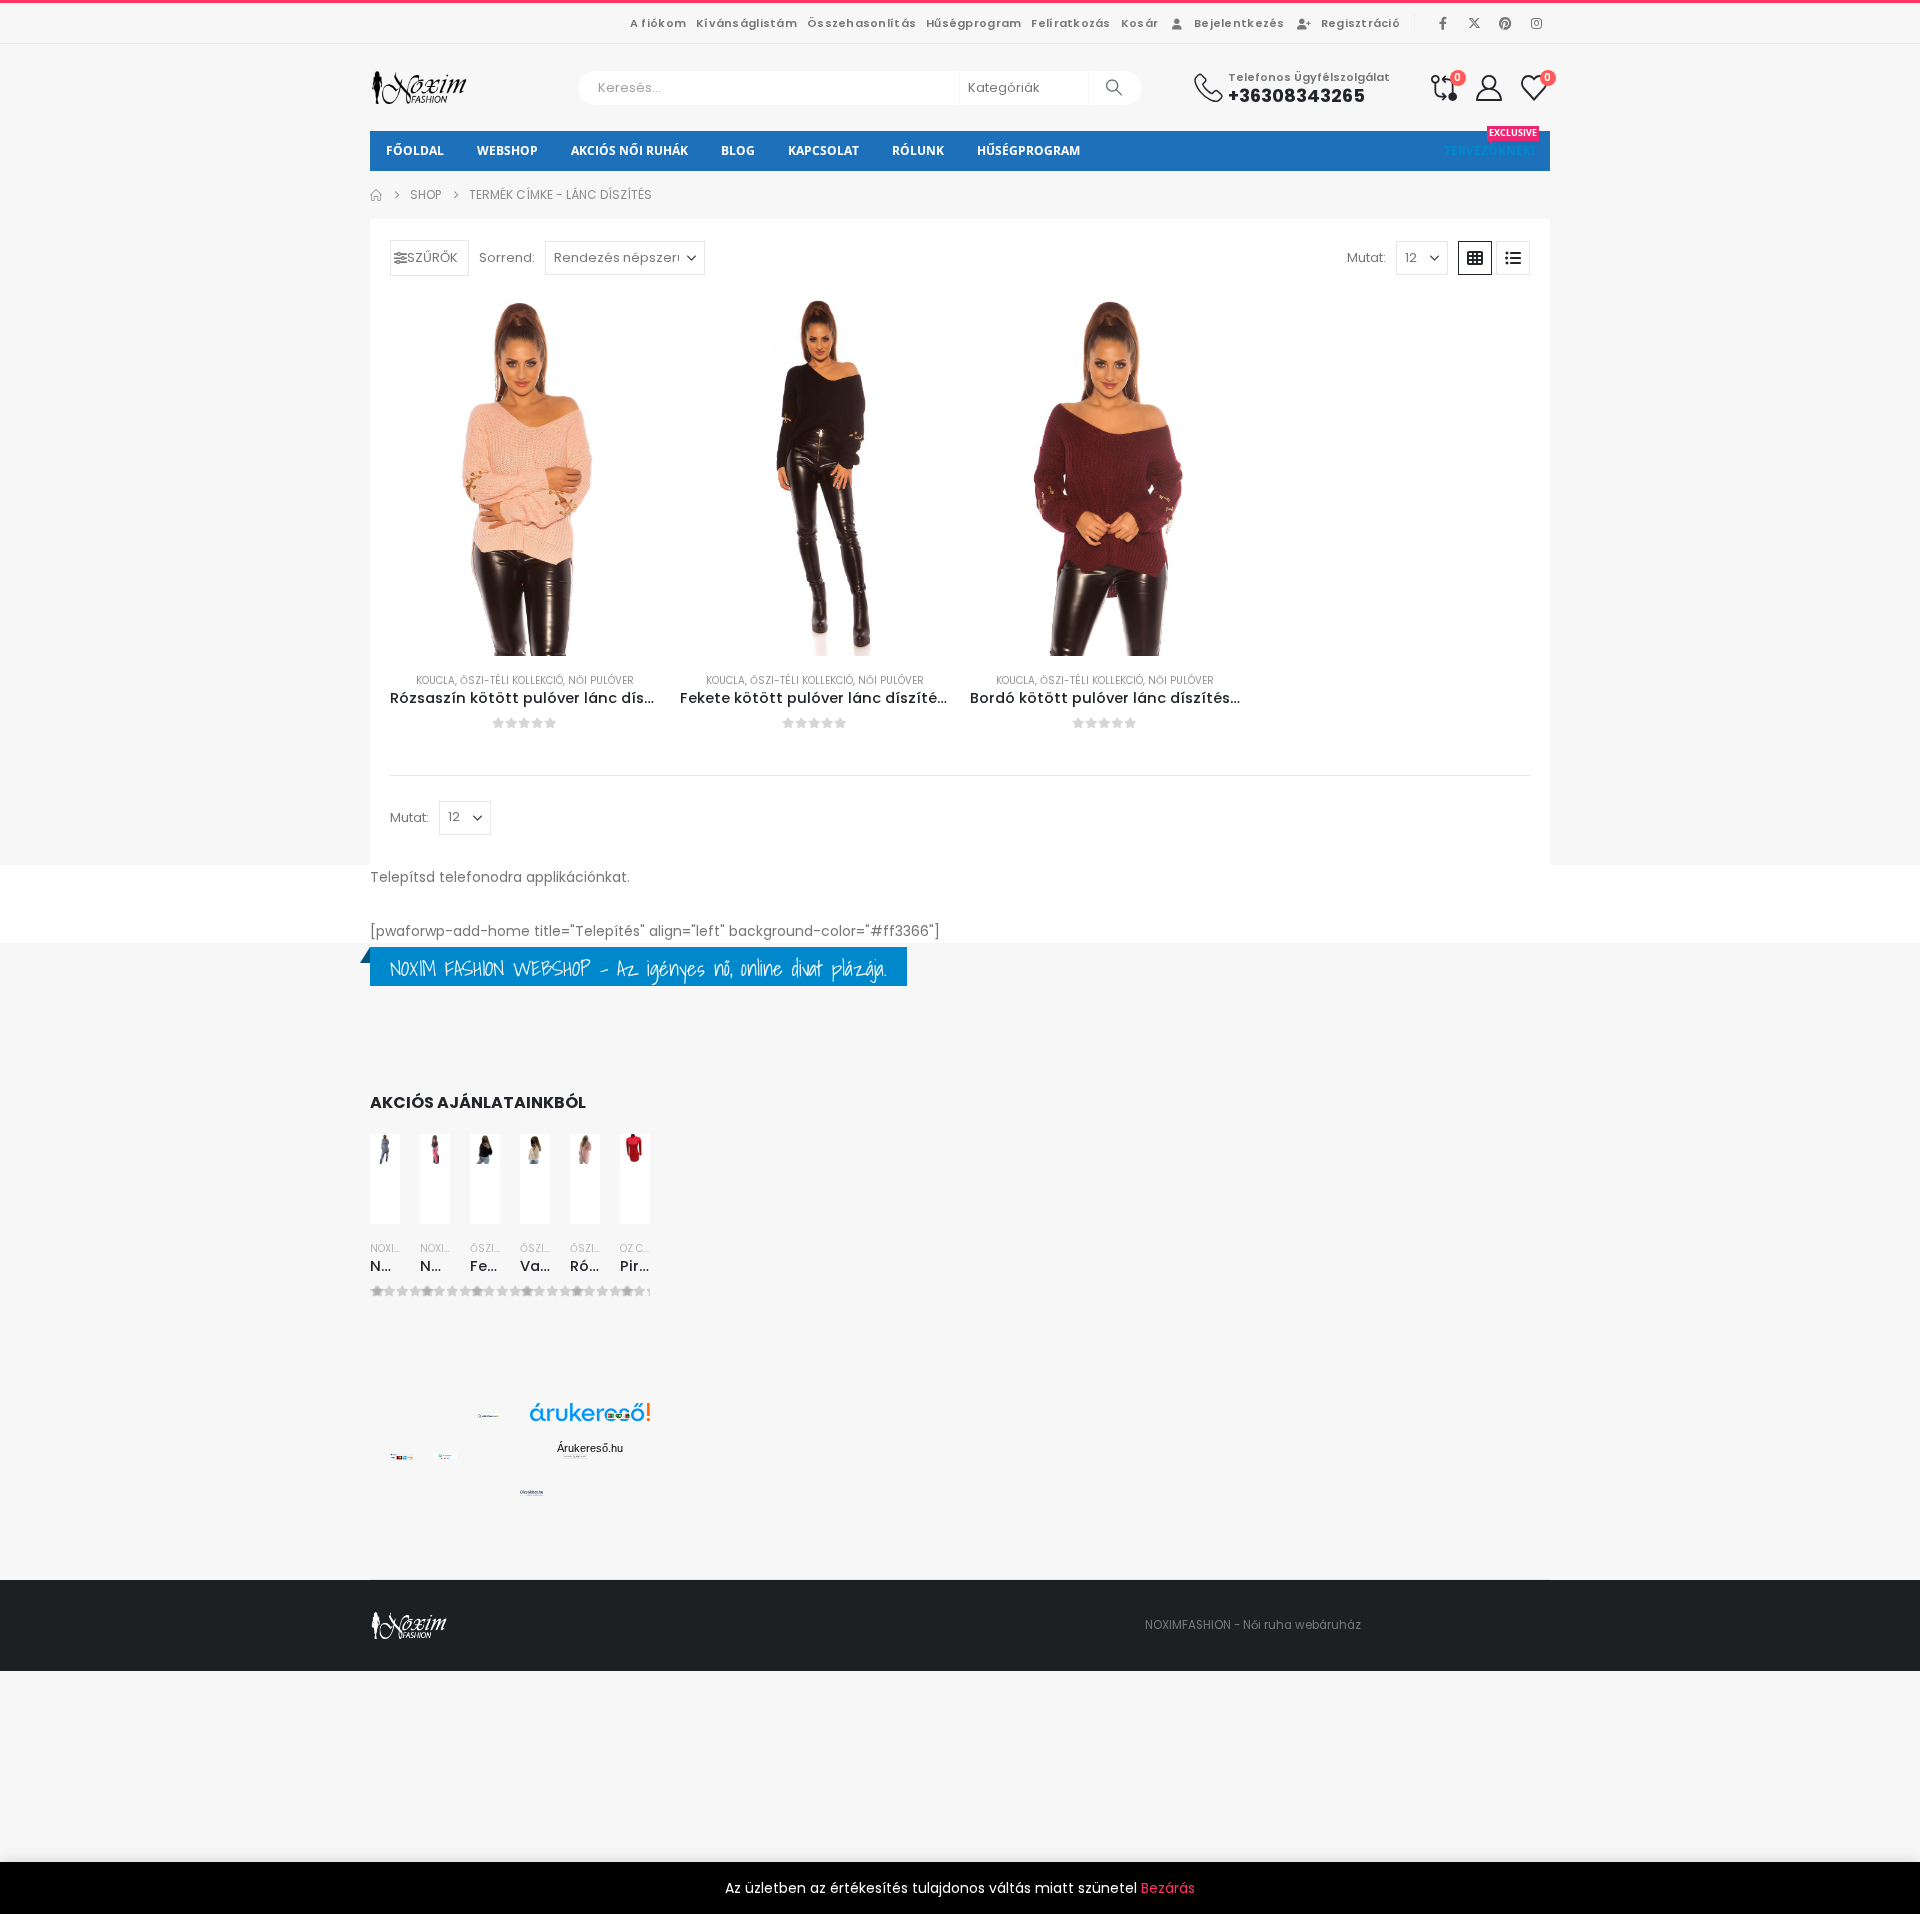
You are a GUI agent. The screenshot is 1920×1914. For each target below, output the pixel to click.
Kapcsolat (823, 150)
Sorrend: (507, 257)
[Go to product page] (525, 476)
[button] (429, 258)
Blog (738, 150)
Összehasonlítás (861, 23)
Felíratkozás (1070, 23)
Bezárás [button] (1168, 1888)
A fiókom (658, 23)
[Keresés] (1114, 88)
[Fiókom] (1489, 88)
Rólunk (918, 150)
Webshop (507, 150)
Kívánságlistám (746, 23)
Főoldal (415, 150)
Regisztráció (1360, 23)
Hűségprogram (973, 23)
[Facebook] (1443, 23)
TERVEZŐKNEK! (1490, 145)
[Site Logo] (420, 87)
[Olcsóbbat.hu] (531, 1492)
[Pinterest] (1505, 23)
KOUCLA (435, 680)
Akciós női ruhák (629, 150)
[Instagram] (1536, 23)
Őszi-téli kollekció (511, 680)
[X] (1474, 23)
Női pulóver (601, 680)
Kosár (1139, 23)
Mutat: (1366, 257)
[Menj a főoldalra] (376, 195)
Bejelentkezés (1239, 23)
